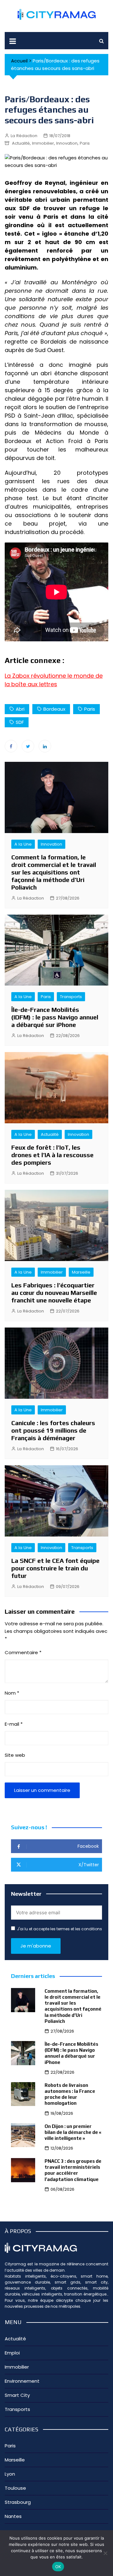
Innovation (67, 143)
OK (58, 2567)
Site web (15, 1755)
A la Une (23, 844)
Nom (12, 1693)
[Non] (105, 2553)
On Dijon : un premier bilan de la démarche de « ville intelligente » (73, 2132)
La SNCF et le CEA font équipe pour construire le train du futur (55, 1568)
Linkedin (45, 746)
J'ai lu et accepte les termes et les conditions (59, 1929)
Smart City (17, 2395)
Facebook (11, 746)
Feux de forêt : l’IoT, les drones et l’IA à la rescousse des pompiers (52, 1155)
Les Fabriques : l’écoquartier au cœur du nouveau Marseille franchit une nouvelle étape (54, 1293)
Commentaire (23, 1652)
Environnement (22, 2381)
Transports (71, 997)
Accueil (19, 61)
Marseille (81, 1272)
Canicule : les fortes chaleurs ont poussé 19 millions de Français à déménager (53, 1430)
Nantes (13, 2516)
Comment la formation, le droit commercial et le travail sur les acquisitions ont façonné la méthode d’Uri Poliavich (54, 872)
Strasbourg (18, 2502)
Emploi (12, 2353)
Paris (85, 143)
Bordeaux (54, 709)
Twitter (28, 746)
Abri (20, 709)
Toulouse (15, 2488)
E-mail (14, 1724)
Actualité (21, 143)
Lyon (10, 2474)
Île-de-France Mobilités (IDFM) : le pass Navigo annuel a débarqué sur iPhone (55, 1017)
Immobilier (43, 143)
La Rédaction (24, 136)
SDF (20, 722)
